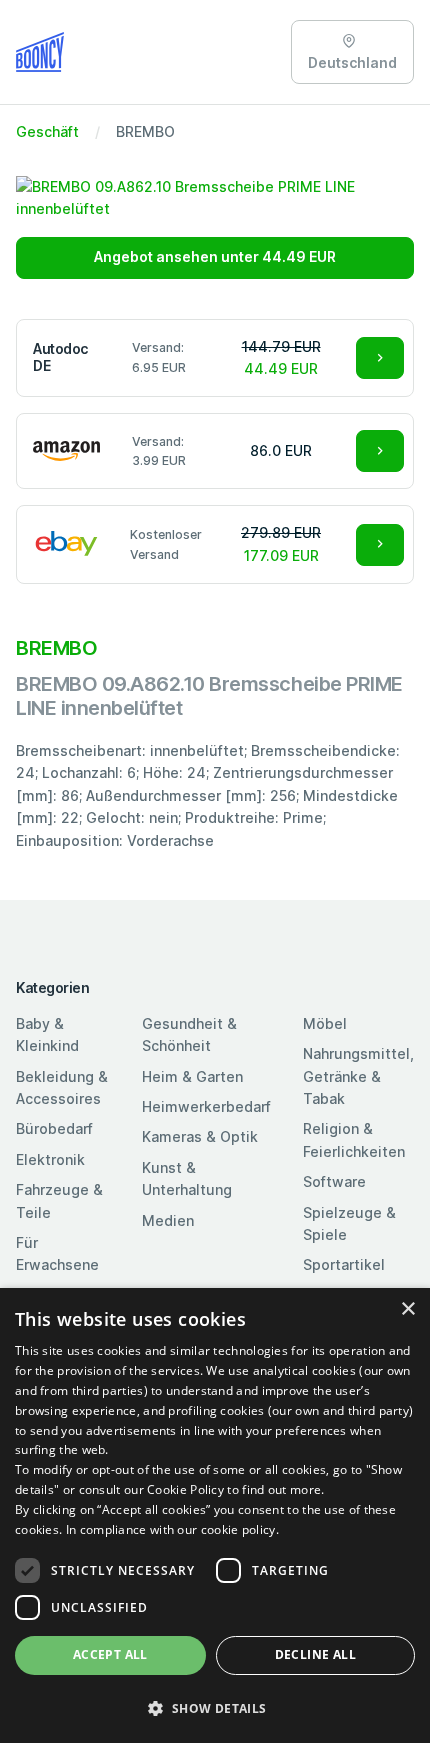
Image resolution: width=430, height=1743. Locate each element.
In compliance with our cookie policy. (172, 1529)
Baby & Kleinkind (47, 1034)
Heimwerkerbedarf (206, 1106)
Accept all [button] (110, 1654)
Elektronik (50, 1159)
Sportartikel (344, 1264)
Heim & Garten (192, 1076)
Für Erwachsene (57, 1253)
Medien (168, 1220)
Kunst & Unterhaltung (187, 1178)
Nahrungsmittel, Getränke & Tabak (358, 1076)
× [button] (407, 1309)
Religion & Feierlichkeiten (354, 1139)
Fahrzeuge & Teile (59, 1200)
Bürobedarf (54, 1128)
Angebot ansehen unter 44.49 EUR (215, 256)
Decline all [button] (315, 1654)
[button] (215, 1708)
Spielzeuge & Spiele (349, 1223)
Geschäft (47, 131)
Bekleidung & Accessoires (62, 1087)
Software (334, 1181)
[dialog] (215, 1515)
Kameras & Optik (200, 1136)
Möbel (325, 1023)
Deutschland (352, 62)
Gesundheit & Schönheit (189, 1034)
